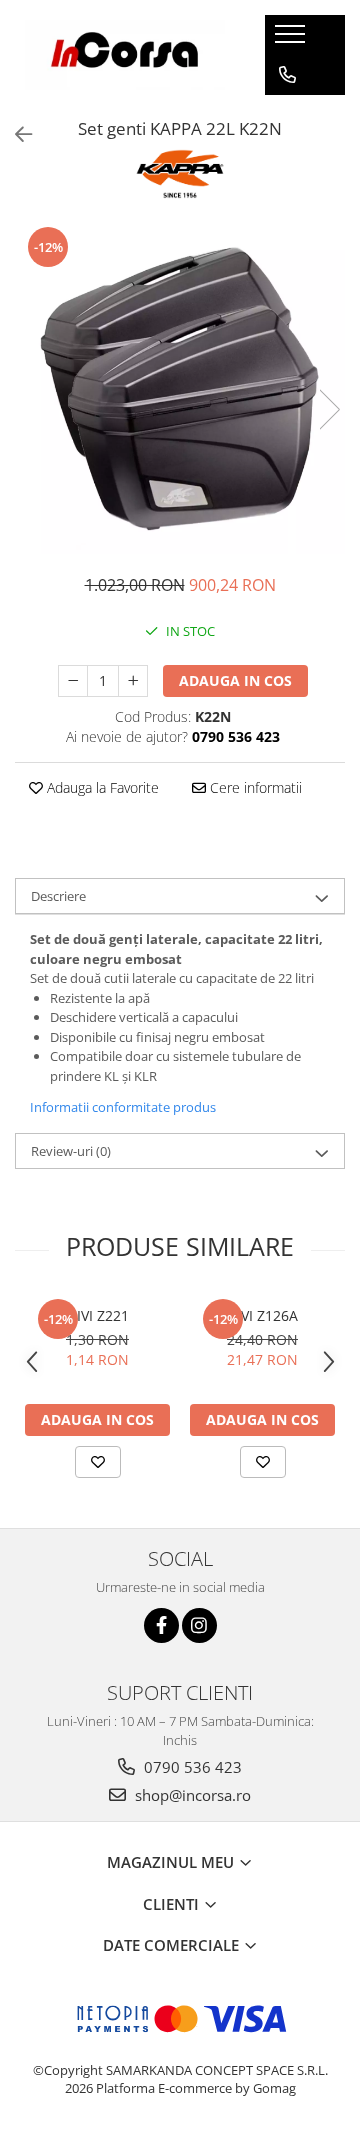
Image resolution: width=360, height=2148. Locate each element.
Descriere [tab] (58, 896)
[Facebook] (161, 1625)
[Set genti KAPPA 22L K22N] (180, 389)
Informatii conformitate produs (123, 1107)
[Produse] (292, 40)
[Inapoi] (15, 134)
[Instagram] (199, 1625)
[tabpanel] (180, 389)
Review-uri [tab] (71, 1151)
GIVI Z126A (262, 1315)
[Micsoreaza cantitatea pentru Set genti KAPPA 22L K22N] (73, 681)
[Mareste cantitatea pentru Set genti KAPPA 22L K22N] (133, 681)
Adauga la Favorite (101, 787)
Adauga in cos (235, 680)
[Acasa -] (125, 54)
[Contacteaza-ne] (287, 75)
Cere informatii (254, 787)
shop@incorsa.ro (191, 1795)
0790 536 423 (191, 1767)
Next (329, 409)
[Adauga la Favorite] (98, 1462)
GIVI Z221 (98, 1315)
